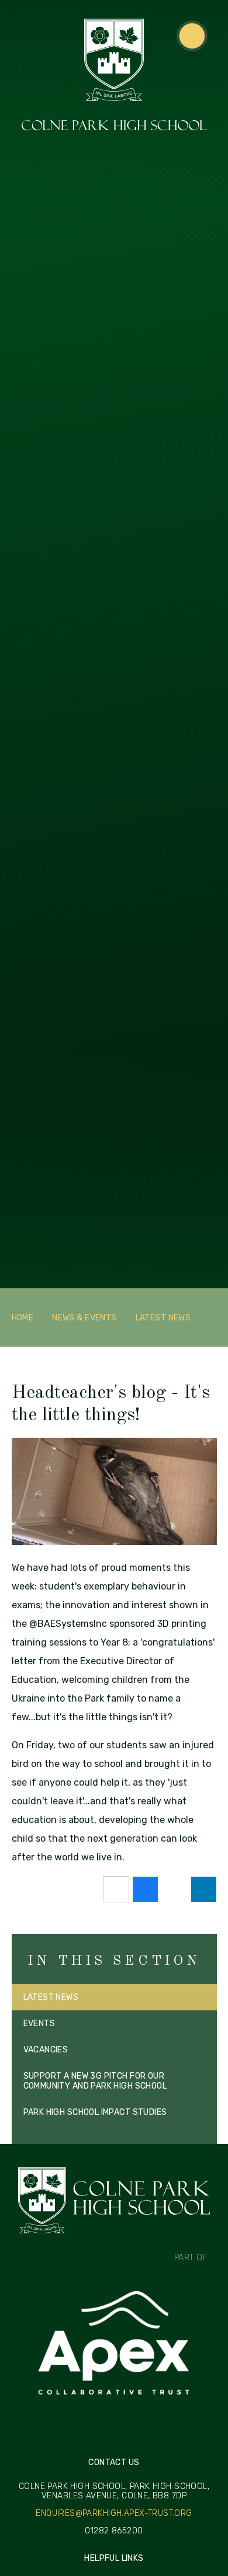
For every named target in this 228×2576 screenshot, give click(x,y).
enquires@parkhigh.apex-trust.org (114, 2514)
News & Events (84, 1318)
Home (23, 1318)
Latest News (163, 1318)
